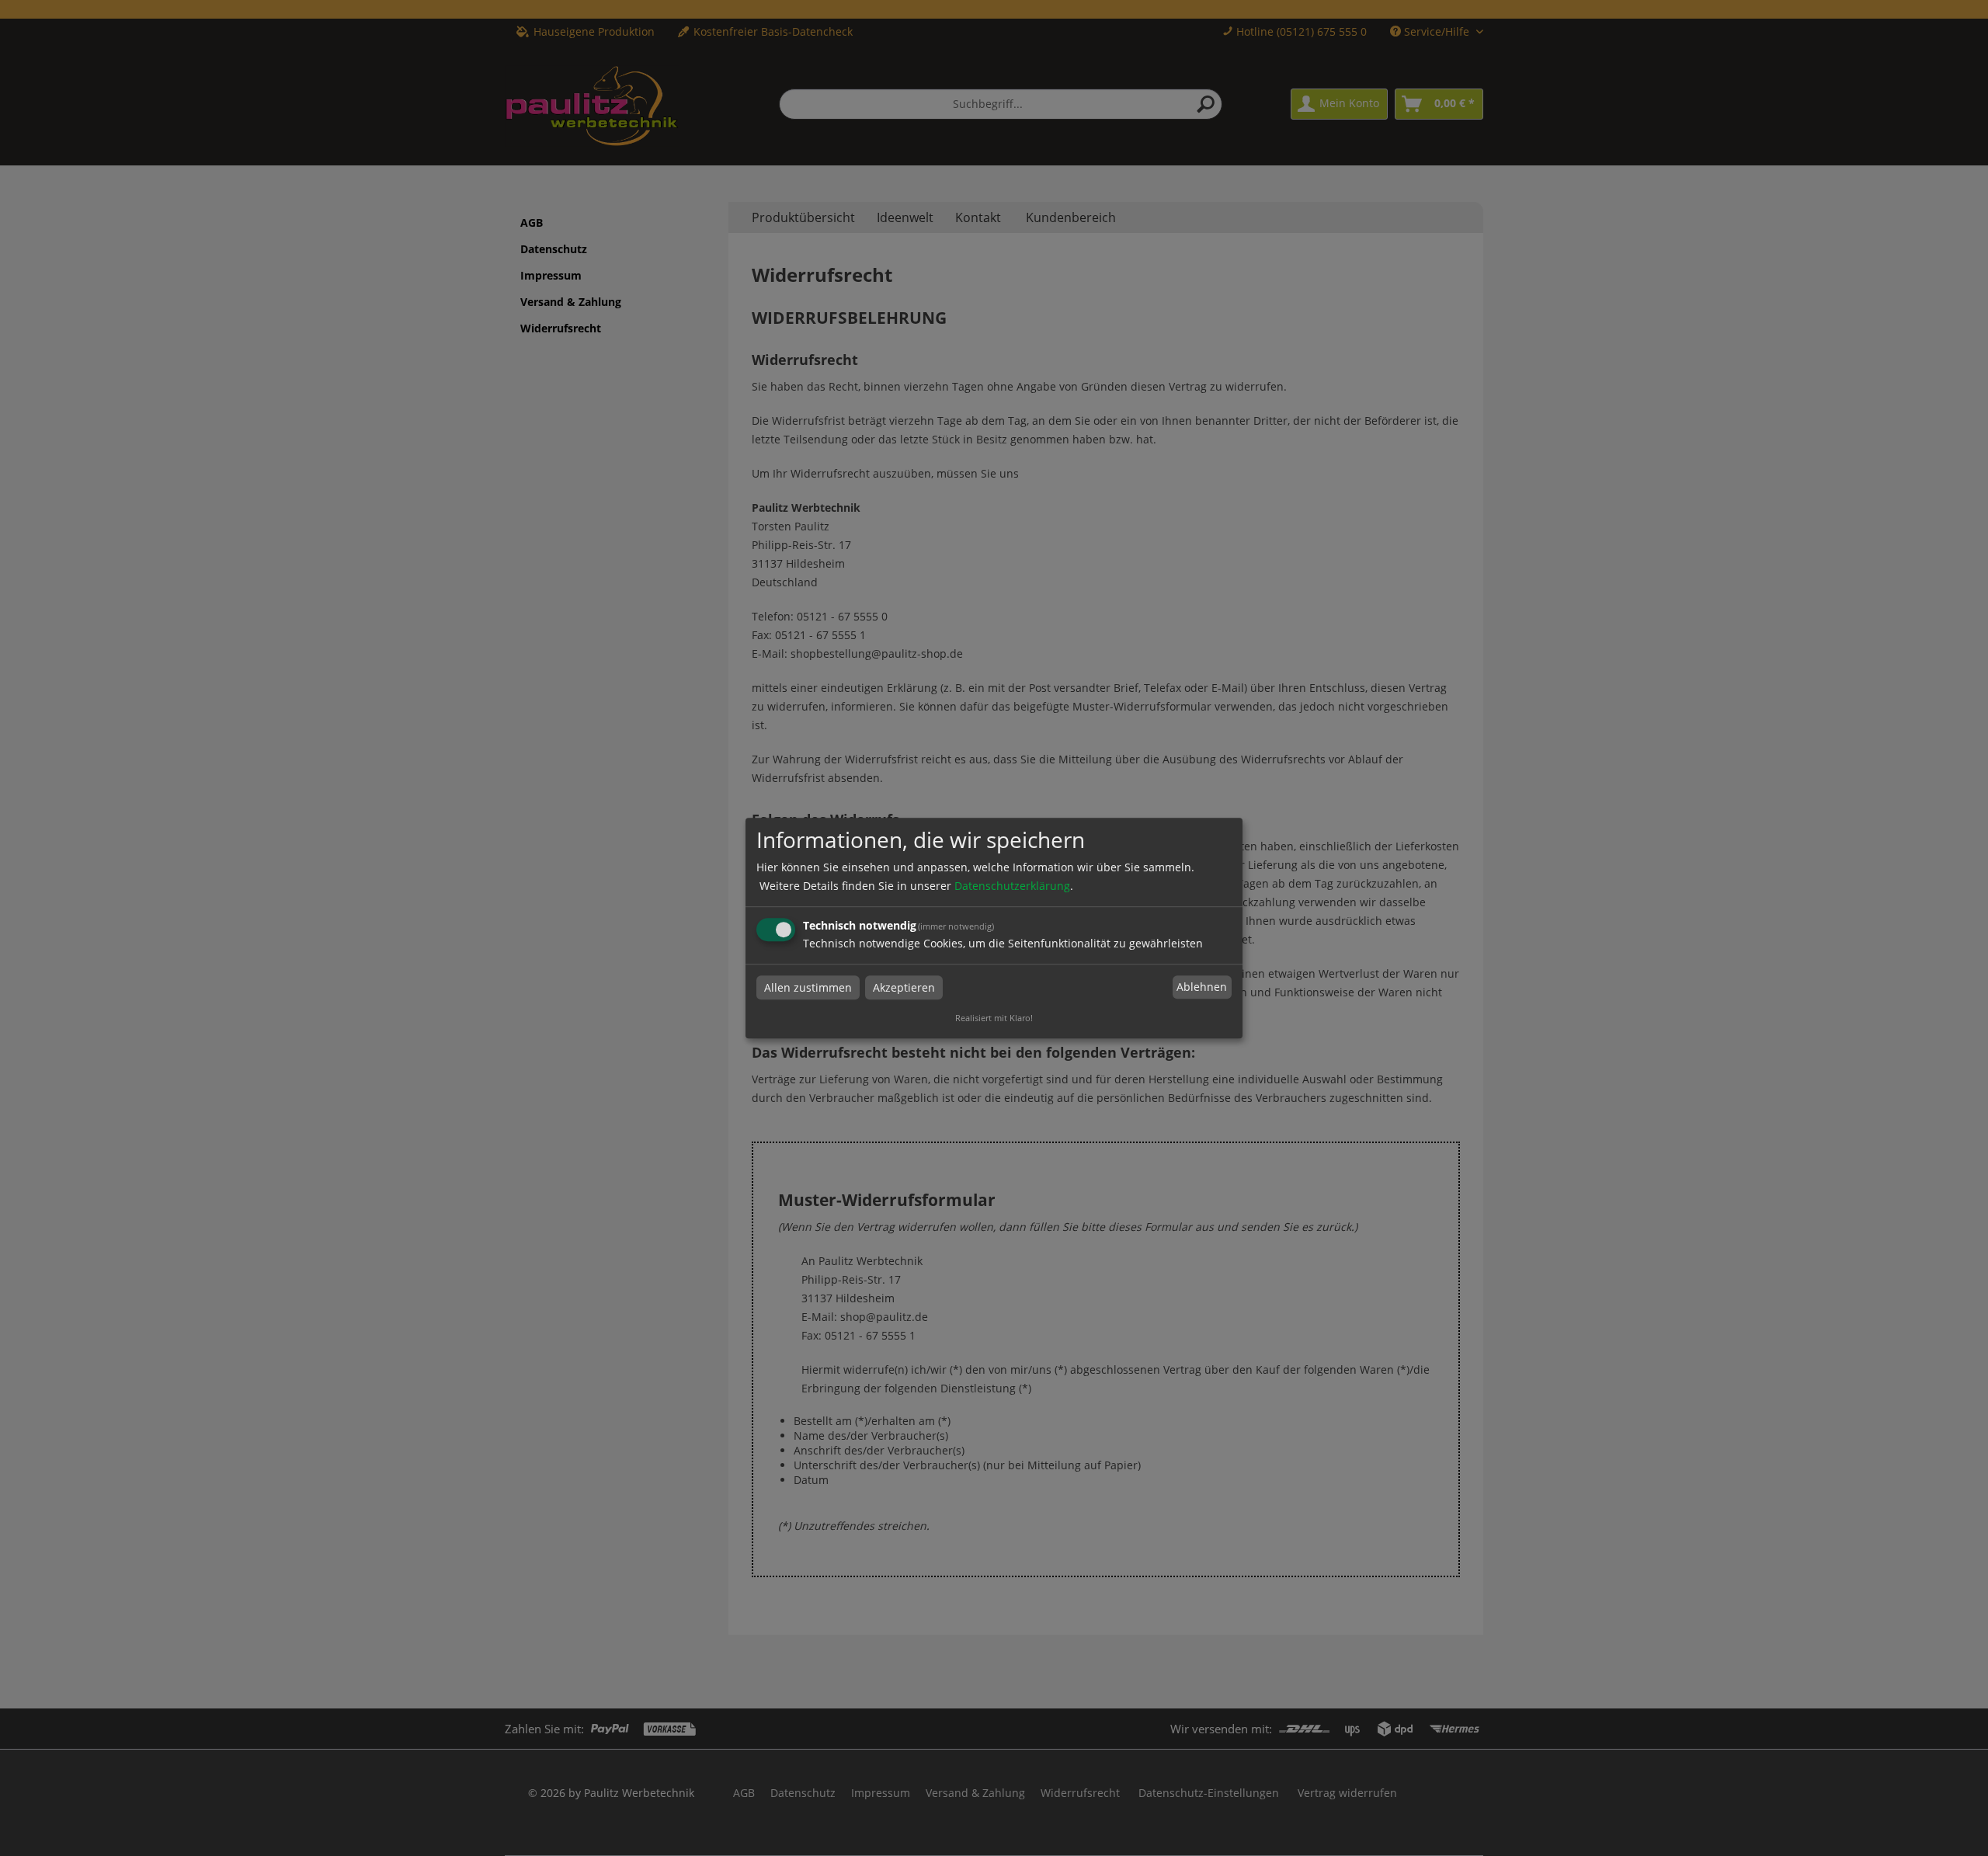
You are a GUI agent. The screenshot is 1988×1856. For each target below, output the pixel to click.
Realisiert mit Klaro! (994, 1018)
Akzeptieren (904, 987)
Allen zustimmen (808, 987)
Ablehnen (1202, 987)
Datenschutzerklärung (1012, 886)
